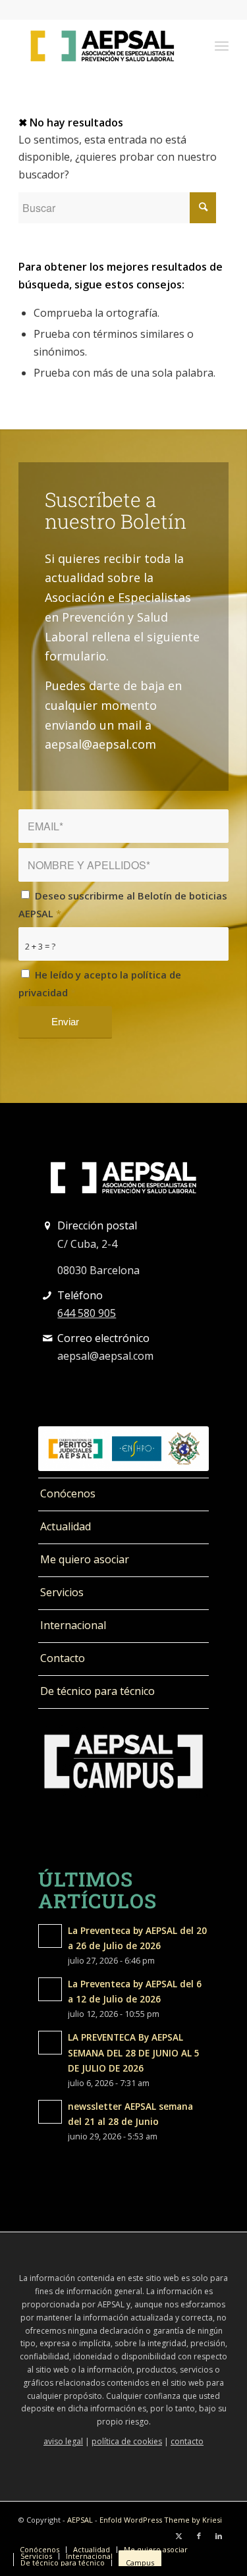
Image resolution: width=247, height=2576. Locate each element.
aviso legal (63, 2441)
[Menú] (222, 45)
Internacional (73, 1625)
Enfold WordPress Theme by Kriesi (161, 2520)
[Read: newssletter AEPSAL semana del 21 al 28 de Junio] (50, 2112)
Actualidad (66, 1526)
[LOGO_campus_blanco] (123, 1762)
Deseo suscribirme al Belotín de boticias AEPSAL (123, 904)
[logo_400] (102, 45)
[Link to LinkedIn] (219, 2536)
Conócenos (68, 1493)
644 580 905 (87, 1313)
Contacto (63, 1658)
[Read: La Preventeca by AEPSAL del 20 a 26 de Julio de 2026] (50, 1936)
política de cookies (127, 2441)
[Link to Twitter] (179, 2536)
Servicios (62, 1592)
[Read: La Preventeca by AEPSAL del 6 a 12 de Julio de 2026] (50, 1989)
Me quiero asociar (85, 1559)
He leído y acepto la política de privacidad (100, 983)
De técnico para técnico (97, 1691)
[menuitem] (222, 45)
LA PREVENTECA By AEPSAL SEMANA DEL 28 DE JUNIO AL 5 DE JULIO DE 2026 (134, 2052)
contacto (187, 2441)
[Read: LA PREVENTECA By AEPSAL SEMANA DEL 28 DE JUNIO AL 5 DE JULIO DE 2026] (50, 2043)
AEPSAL (80, 2520)
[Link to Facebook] (199, 2536)
